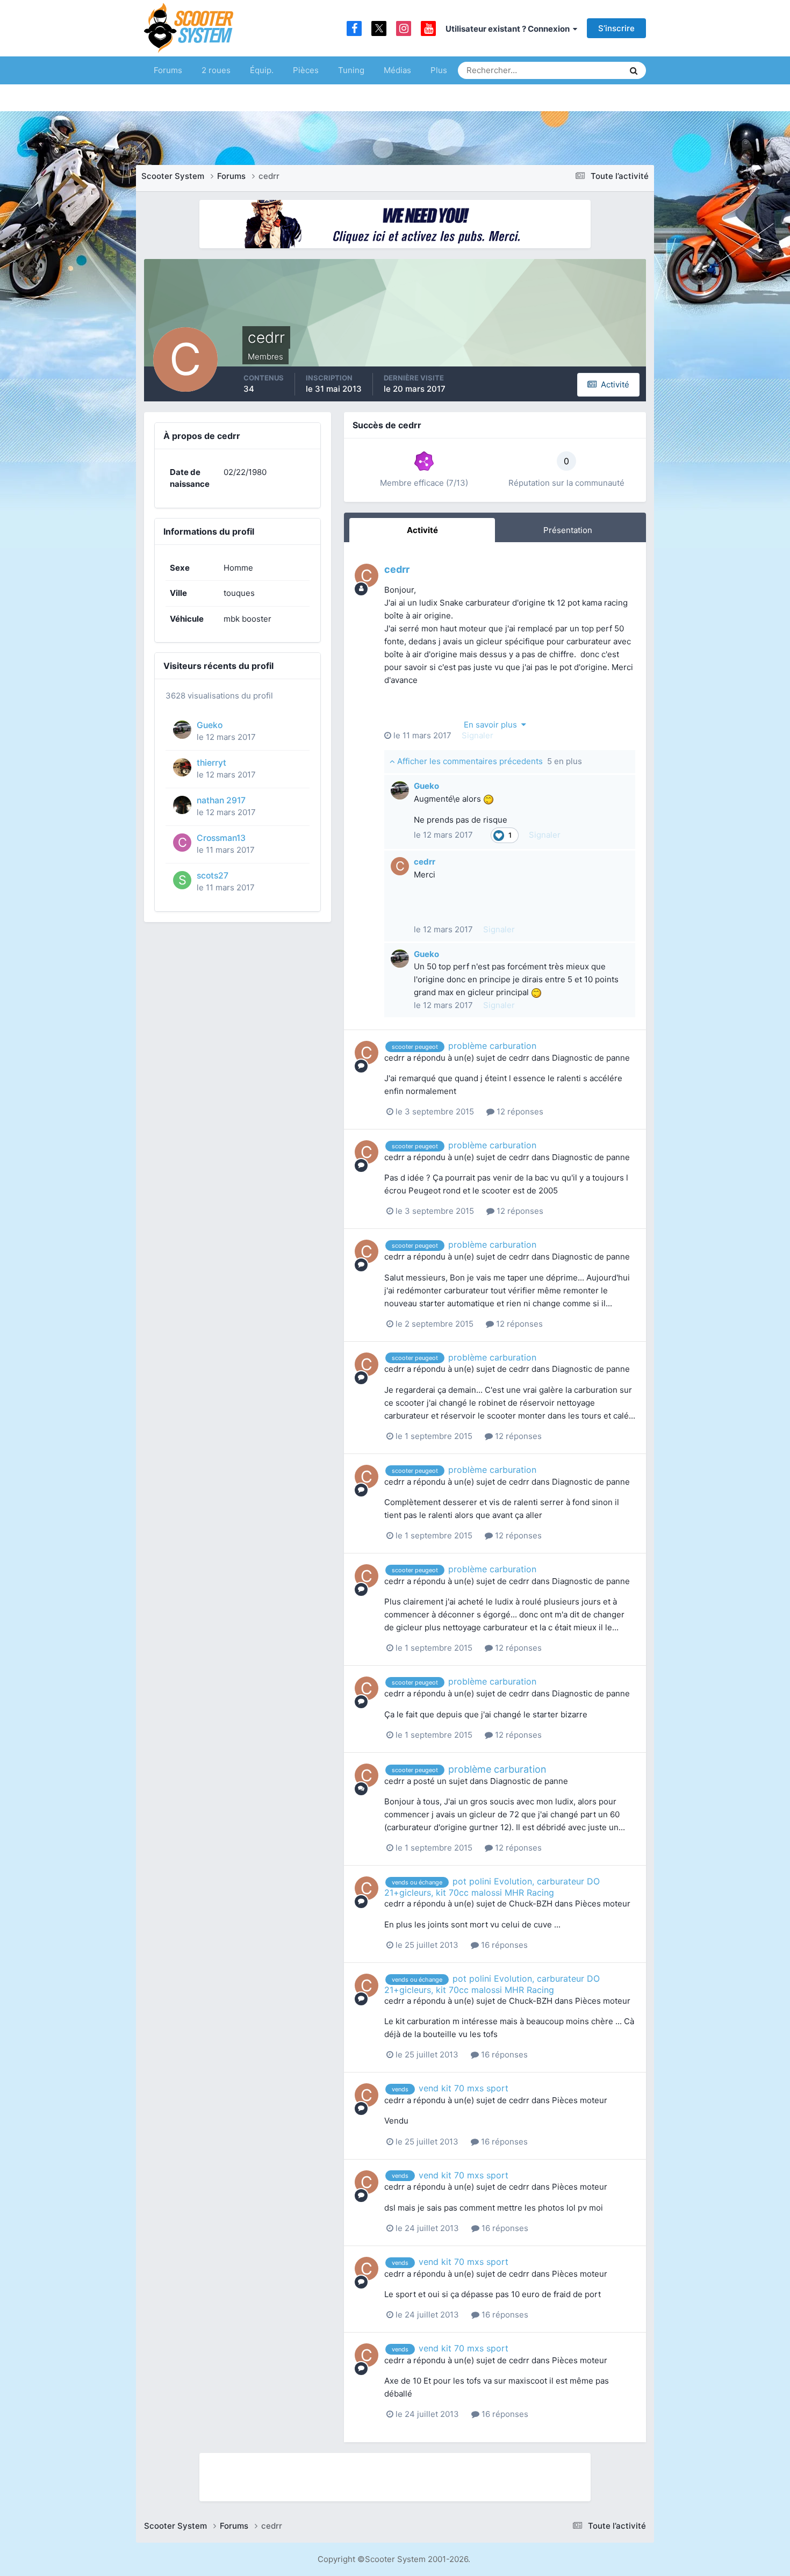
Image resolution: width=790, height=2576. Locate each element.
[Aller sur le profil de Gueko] (182, 730)
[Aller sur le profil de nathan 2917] (182, 805)
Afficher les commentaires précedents (489, 761)
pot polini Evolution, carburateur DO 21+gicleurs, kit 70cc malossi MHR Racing (492, 1887)
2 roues (216, 70)
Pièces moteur (603, 1904)
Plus (439, 70)
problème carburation (492, 1046)
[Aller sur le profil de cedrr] (367, 575)
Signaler (477, 735)
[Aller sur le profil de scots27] (182, 880)
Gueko (210, 725)
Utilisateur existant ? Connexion (509, 29)
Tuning (351, 70)
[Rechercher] (634, 70)
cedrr (397, 569)
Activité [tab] (422, 530)
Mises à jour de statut (575, 70)
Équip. (262, 70)
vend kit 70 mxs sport (464, 2088)
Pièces (306, 70)
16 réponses (503, 1945)
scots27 (213, 876)
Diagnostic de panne (591, 1058)
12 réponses (519, 1111)
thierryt (211, 763)
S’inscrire (616, 28)
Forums (168, 70)
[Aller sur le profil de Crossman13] (182, 843)
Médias (397, 70)
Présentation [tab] (568, 530)
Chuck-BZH (531, 1904)
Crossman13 (221, 838)
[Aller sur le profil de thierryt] (182, 767)
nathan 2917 (221, 800)
